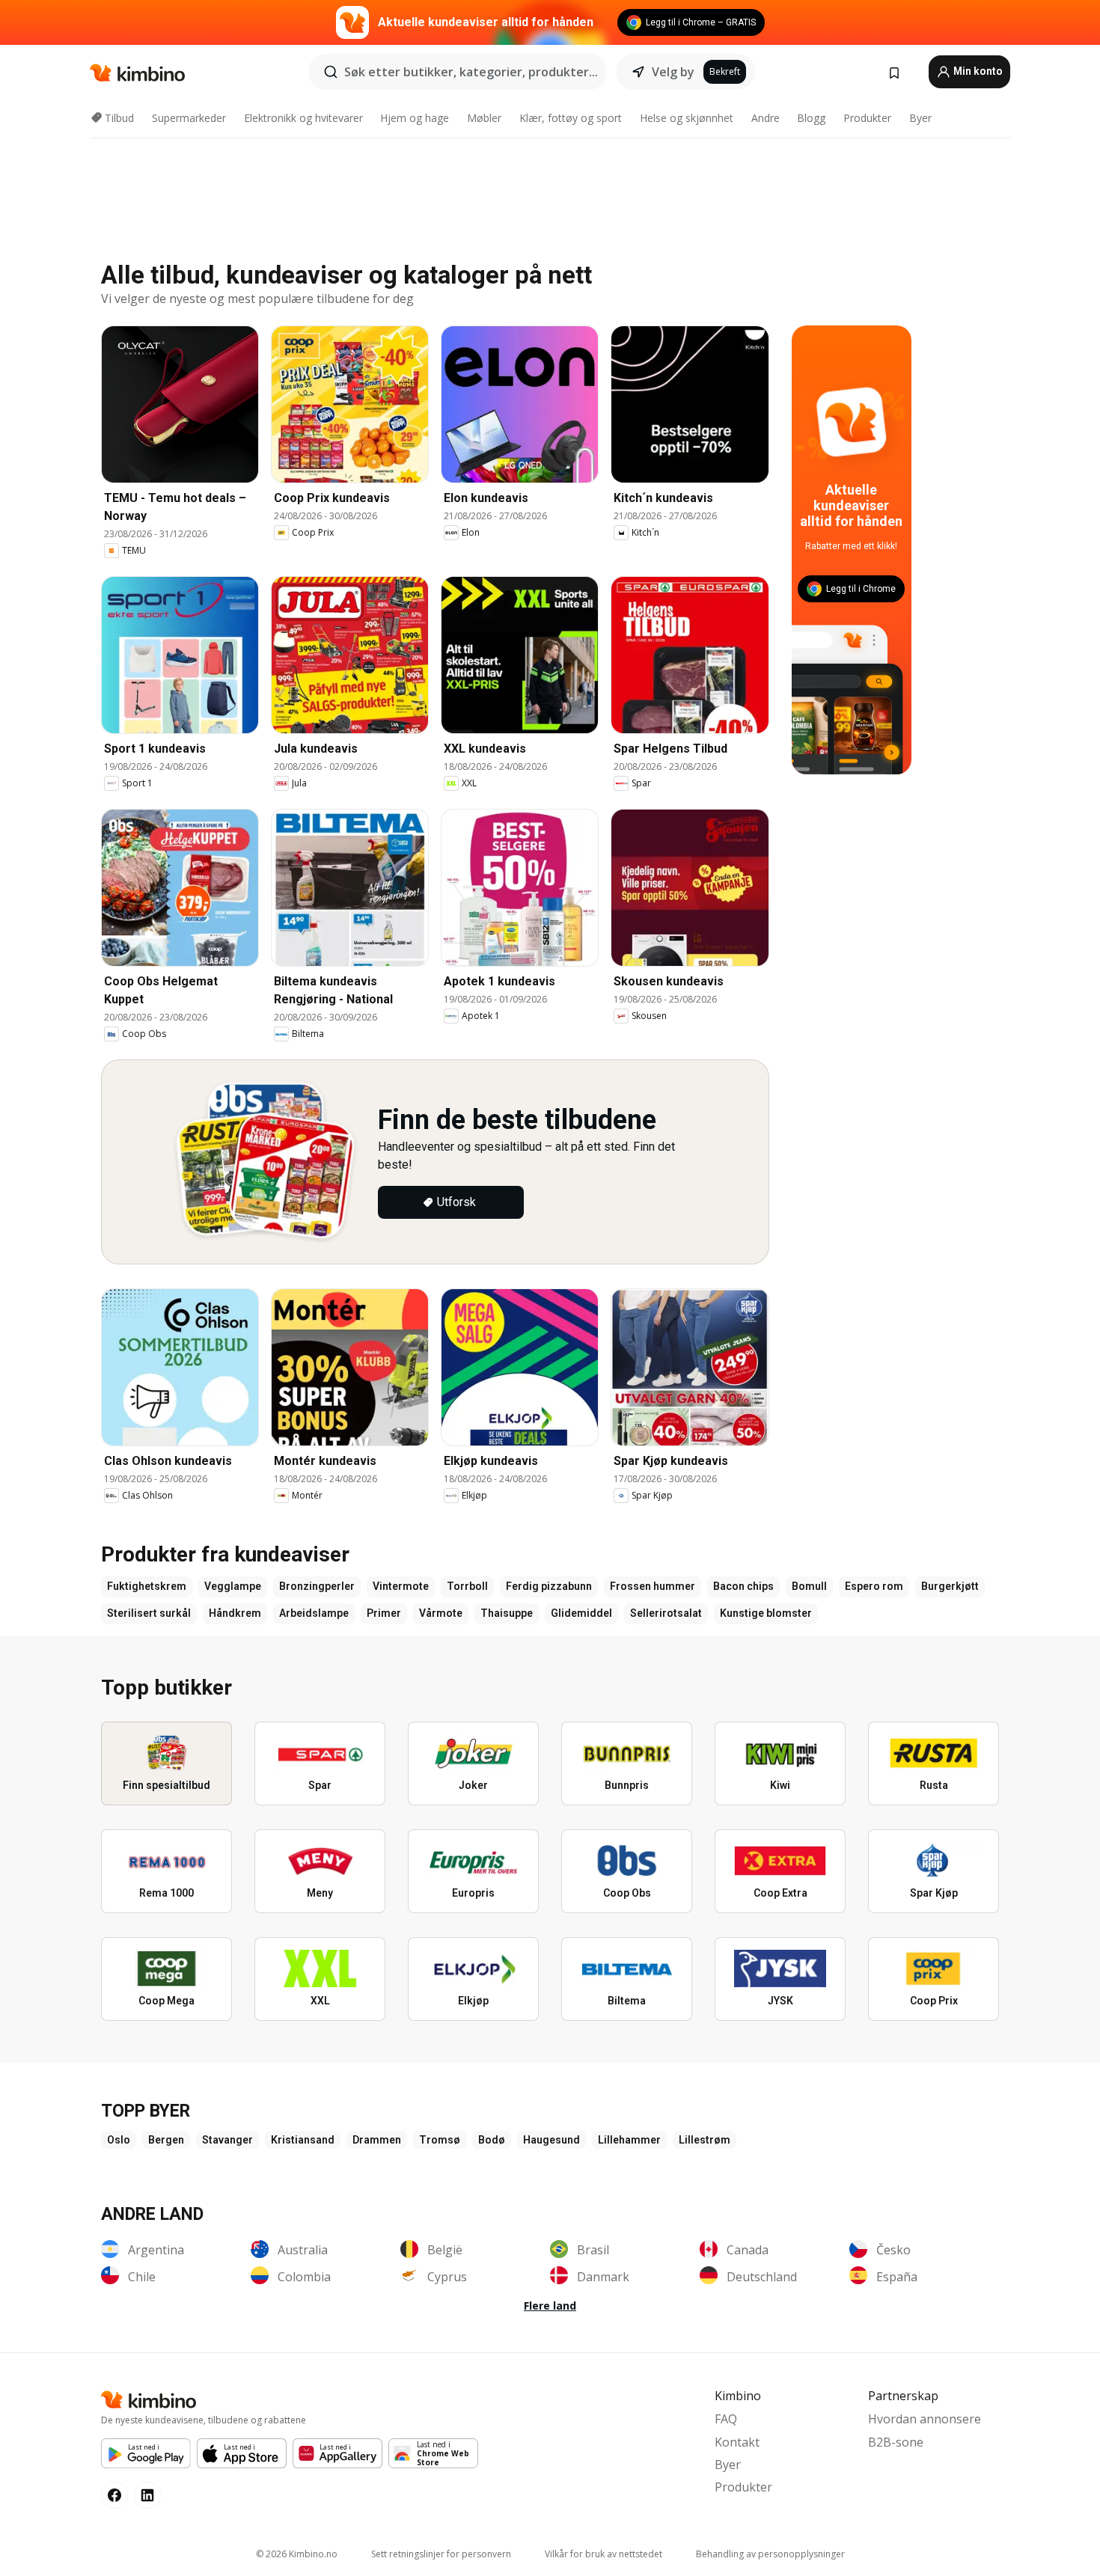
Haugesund (551, 2140)
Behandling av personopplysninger (770, 2554)
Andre (766, 118)
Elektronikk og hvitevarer (303, 118)
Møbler (484, 118)
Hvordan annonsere (925, 2419)
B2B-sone (896, 2442)
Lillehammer (629, 2140)
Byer (920, 118)
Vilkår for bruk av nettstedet (604, 2554)
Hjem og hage (415, 118)
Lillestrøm (705, 2140)
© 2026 (297, 2554)
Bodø (492, 2140)
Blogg (811, 118)
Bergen (166, 2140)
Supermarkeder (189, 118)
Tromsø (440, 2140)
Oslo (119, 2140)
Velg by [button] (673, 72)
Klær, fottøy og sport (571, 118)
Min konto (977, 71)
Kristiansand (303, 2140)
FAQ (726, 2419)
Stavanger (227, 2140)
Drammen (377, 2140)
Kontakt (737, 2442)
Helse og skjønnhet (687, 118)
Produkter (867, 118)
